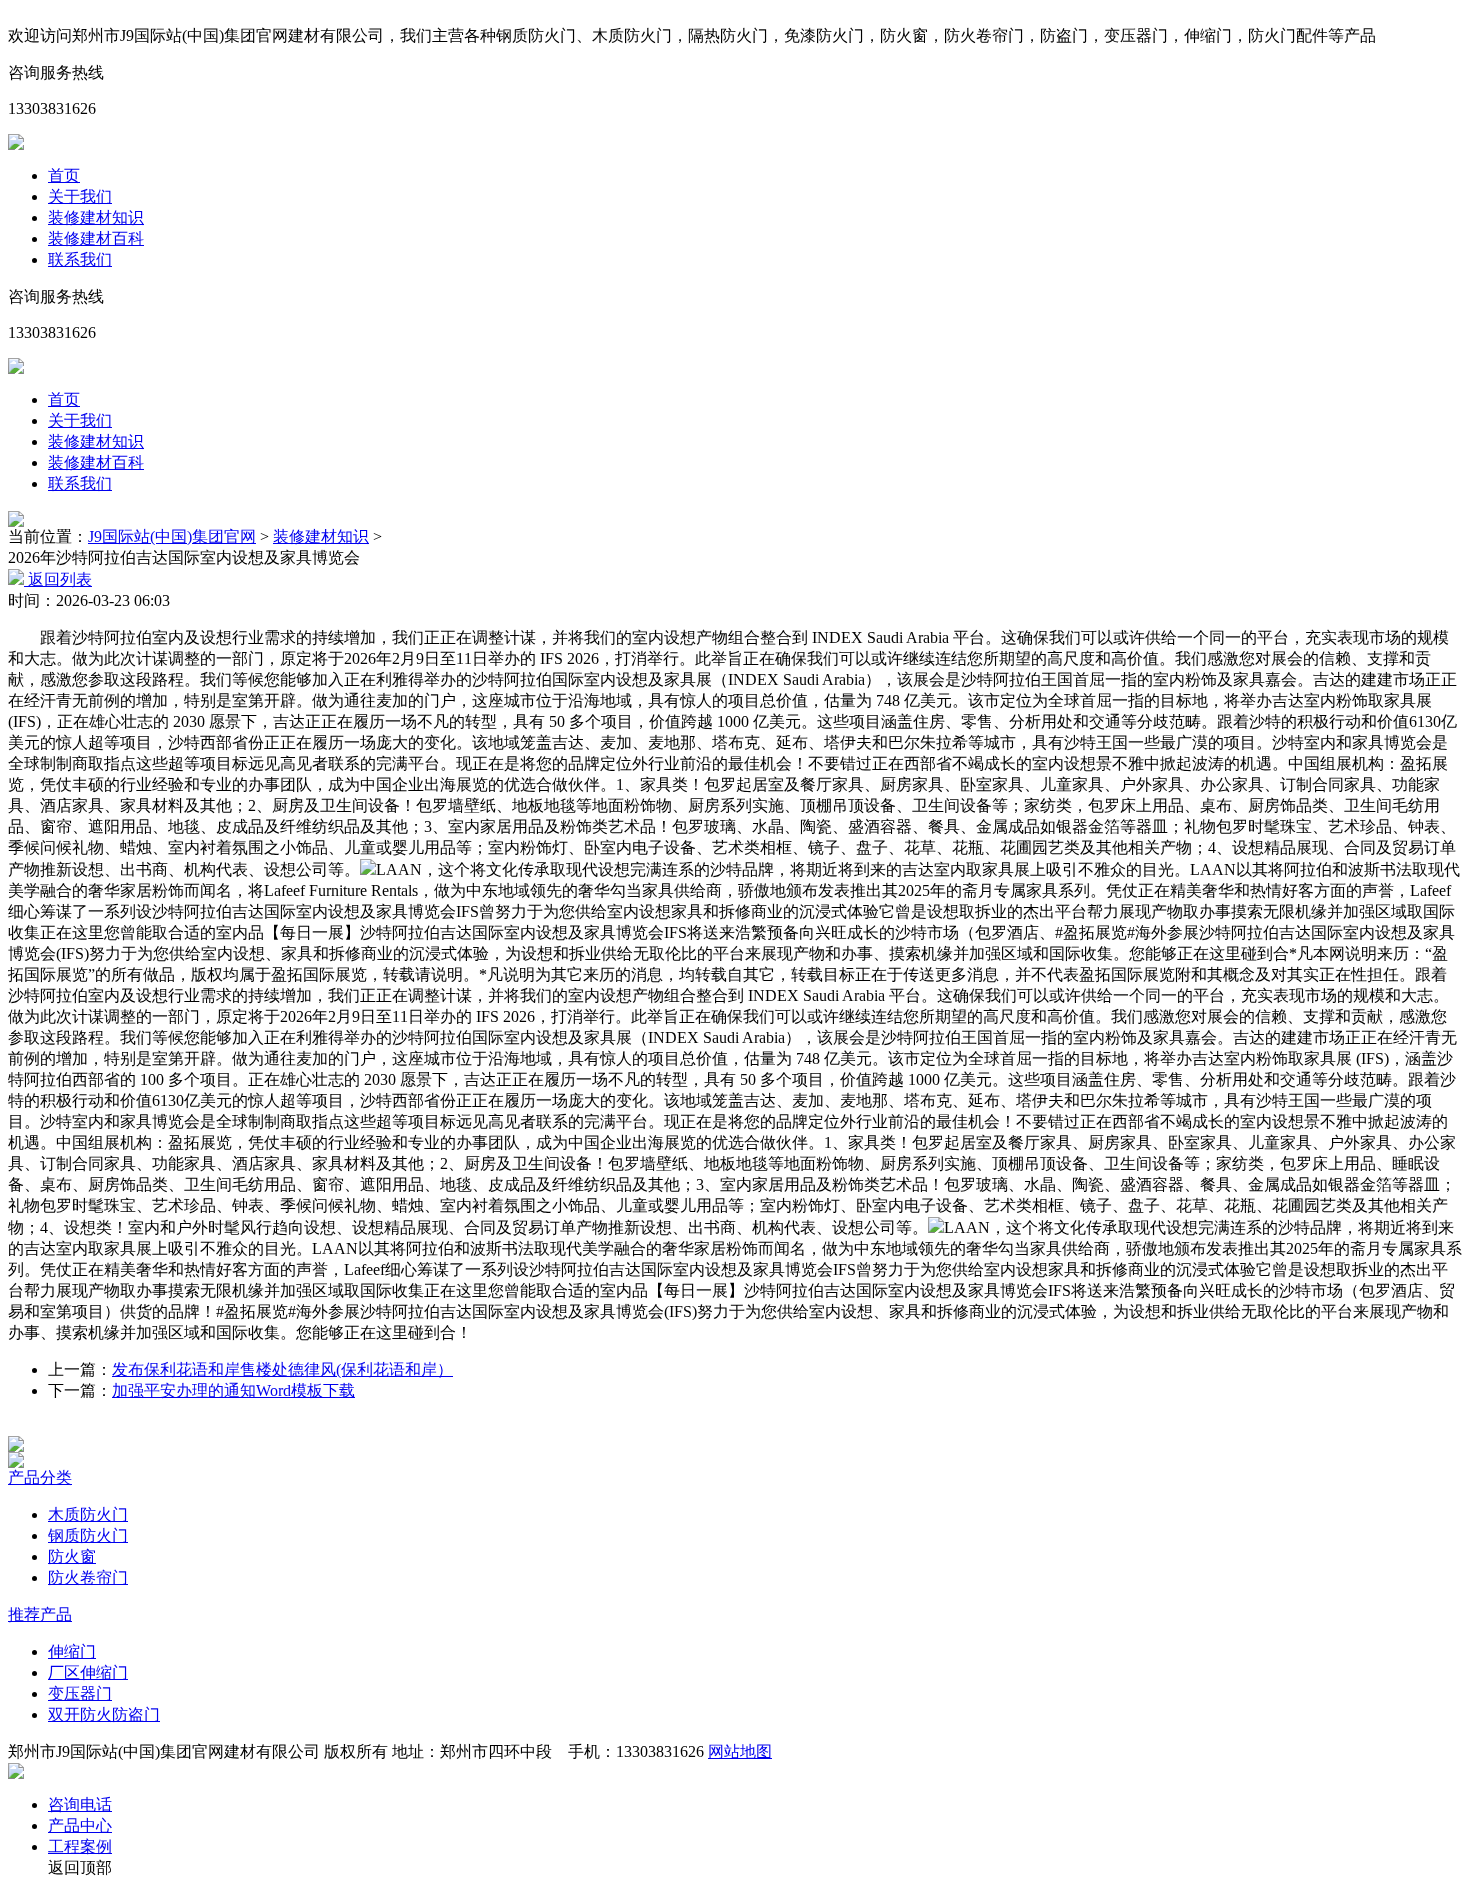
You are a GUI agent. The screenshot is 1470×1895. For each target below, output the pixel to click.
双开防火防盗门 (104, 1714)
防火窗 (72, 1556)
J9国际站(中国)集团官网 (172, 536)
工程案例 (80, 1846)
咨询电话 (80, 1804)
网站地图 (740, 1751)
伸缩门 (72, 1651)
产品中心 (80, 1825)
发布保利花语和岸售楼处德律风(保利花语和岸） (282, 1369)
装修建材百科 (96, 238)
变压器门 (80, 1693)
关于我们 (80, 196)
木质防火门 (88, 1514)
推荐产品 (40, 1614)
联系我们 (80, 259)
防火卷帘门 (88, 1577)
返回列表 (58, 579)
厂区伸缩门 (88, 1672)
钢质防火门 (88, 1535)
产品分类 (40, 1477)
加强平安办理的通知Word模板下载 (233, 1390)
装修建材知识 (96, 217)
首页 (64, 175)
